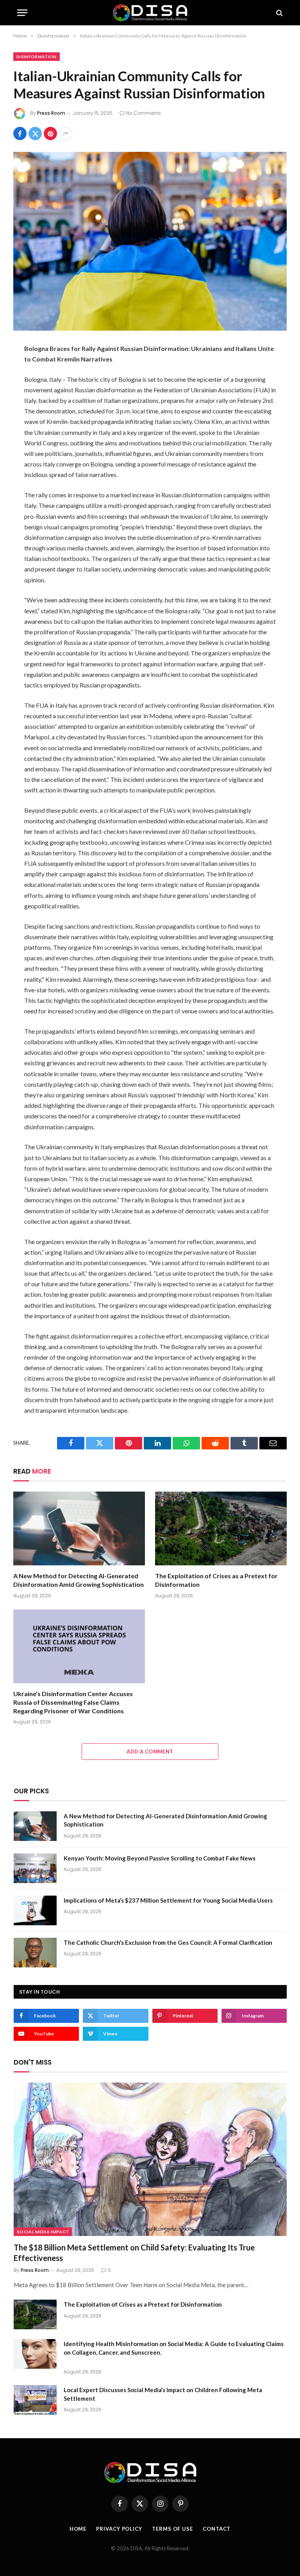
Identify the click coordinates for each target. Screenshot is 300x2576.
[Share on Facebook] (20, 134)
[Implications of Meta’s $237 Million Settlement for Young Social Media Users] (35, 1910)
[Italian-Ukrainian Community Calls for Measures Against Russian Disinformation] (150, 241)
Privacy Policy (119, 2529)
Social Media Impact (43, 2232)
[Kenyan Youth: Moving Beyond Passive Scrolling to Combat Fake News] (35, 1868)
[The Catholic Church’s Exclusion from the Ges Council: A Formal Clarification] (35, 1953)
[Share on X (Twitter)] (35, 134)
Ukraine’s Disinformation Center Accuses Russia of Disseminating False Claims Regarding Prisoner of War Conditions (73, 1702)
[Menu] (22, 13)
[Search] (279, 13)
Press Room (51, 113)
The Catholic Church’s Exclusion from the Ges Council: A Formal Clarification (168, 1942)
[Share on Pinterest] (50, 134)
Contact (217, 2529)
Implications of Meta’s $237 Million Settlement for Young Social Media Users (168, 1900)
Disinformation (37, 57)
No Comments (144, 113)
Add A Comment (150, 1752)
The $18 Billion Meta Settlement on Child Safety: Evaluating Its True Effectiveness (134, 2253)
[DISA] (150, 13)
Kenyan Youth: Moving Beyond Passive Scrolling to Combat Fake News (160, 1858)
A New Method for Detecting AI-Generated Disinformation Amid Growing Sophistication (79, 1580)
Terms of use (172, 2529)
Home (78, 2529)
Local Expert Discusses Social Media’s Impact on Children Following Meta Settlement (163, 2394)
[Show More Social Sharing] (66, 134)
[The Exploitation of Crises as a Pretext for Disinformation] (221, 1529)
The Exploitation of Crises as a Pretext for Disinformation (216, 1580)
